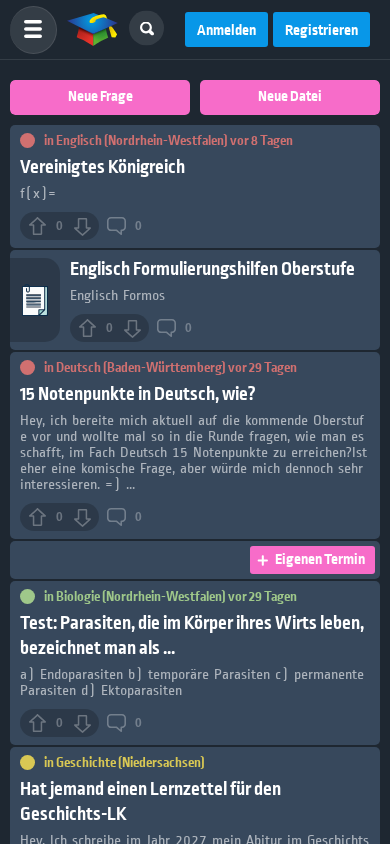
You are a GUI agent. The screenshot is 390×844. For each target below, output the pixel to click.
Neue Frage (100, 97)
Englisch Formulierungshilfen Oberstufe (212, 269)
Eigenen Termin (320, 560)
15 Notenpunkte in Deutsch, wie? (138, 394)
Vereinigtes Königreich (102, 167)
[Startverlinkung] (93, 30)
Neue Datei (290, 97)
